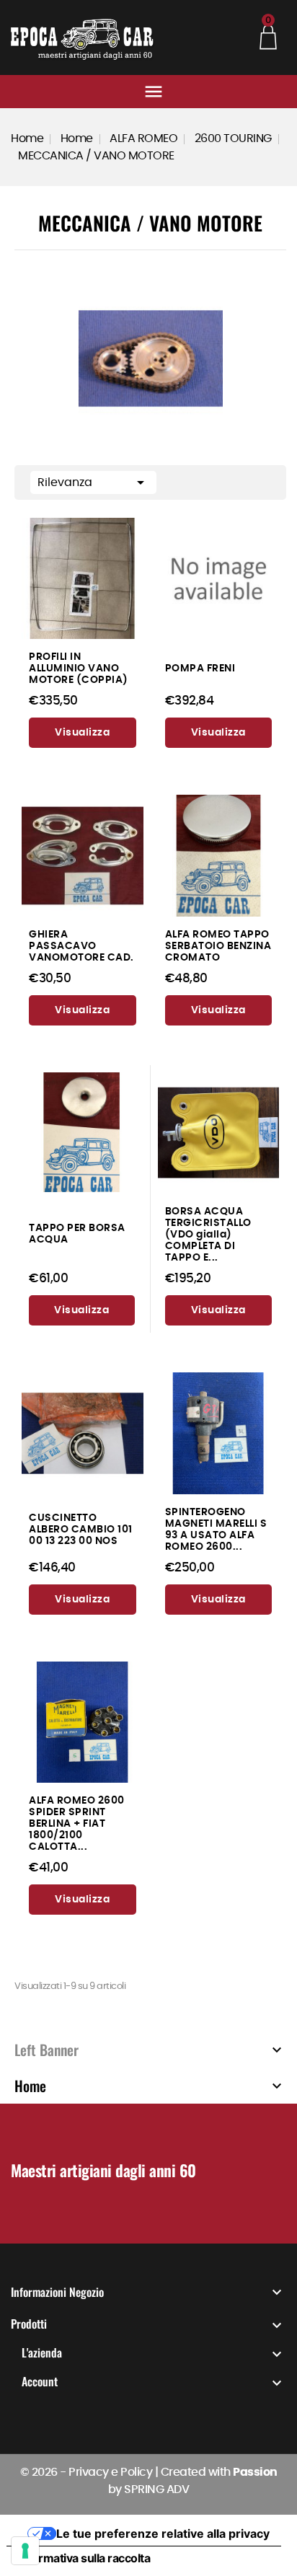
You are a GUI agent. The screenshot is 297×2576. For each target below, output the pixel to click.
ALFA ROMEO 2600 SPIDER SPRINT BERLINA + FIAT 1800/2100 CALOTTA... (77, 1823)
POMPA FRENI (200, 668)
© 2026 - (45, 2472)
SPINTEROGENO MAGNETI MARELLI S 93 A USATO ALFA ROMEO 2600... (216, 1529)
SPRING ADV (156, 2489)
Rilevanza (93, 482)
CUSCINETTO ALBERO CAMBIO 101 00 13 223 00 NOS (81, 1529)
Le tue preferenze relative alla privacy (163, 2533)
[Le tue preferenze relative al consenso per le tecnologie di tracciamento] (25, 2551)
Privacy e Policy (110, 2472)
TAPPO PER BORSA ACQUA (77, 1234)
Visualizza (82, 733)
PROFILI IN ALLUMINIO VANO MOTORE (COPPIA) (79, 668)
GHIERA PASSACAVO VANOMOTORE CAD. (81, 946)
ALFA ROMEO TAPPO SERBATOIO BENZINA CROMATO (218, 946)
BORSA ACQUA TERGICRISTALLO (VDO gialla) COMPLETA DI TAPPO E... (208, 1234)
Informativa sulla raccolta (84, 2558)
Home (30, 2086)
